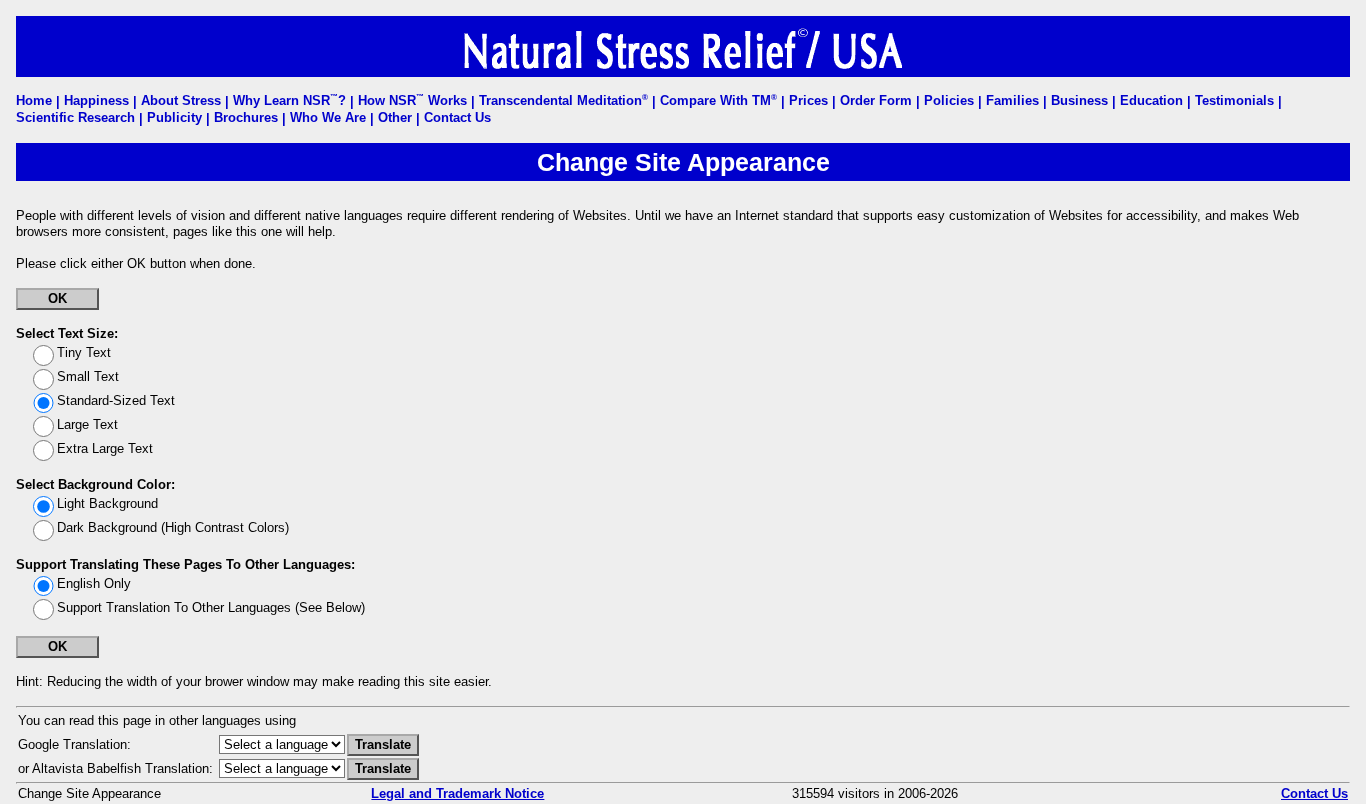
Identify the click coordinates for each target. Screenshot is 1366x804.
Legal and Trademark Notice (457, 793)
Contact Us (1314, 793)
